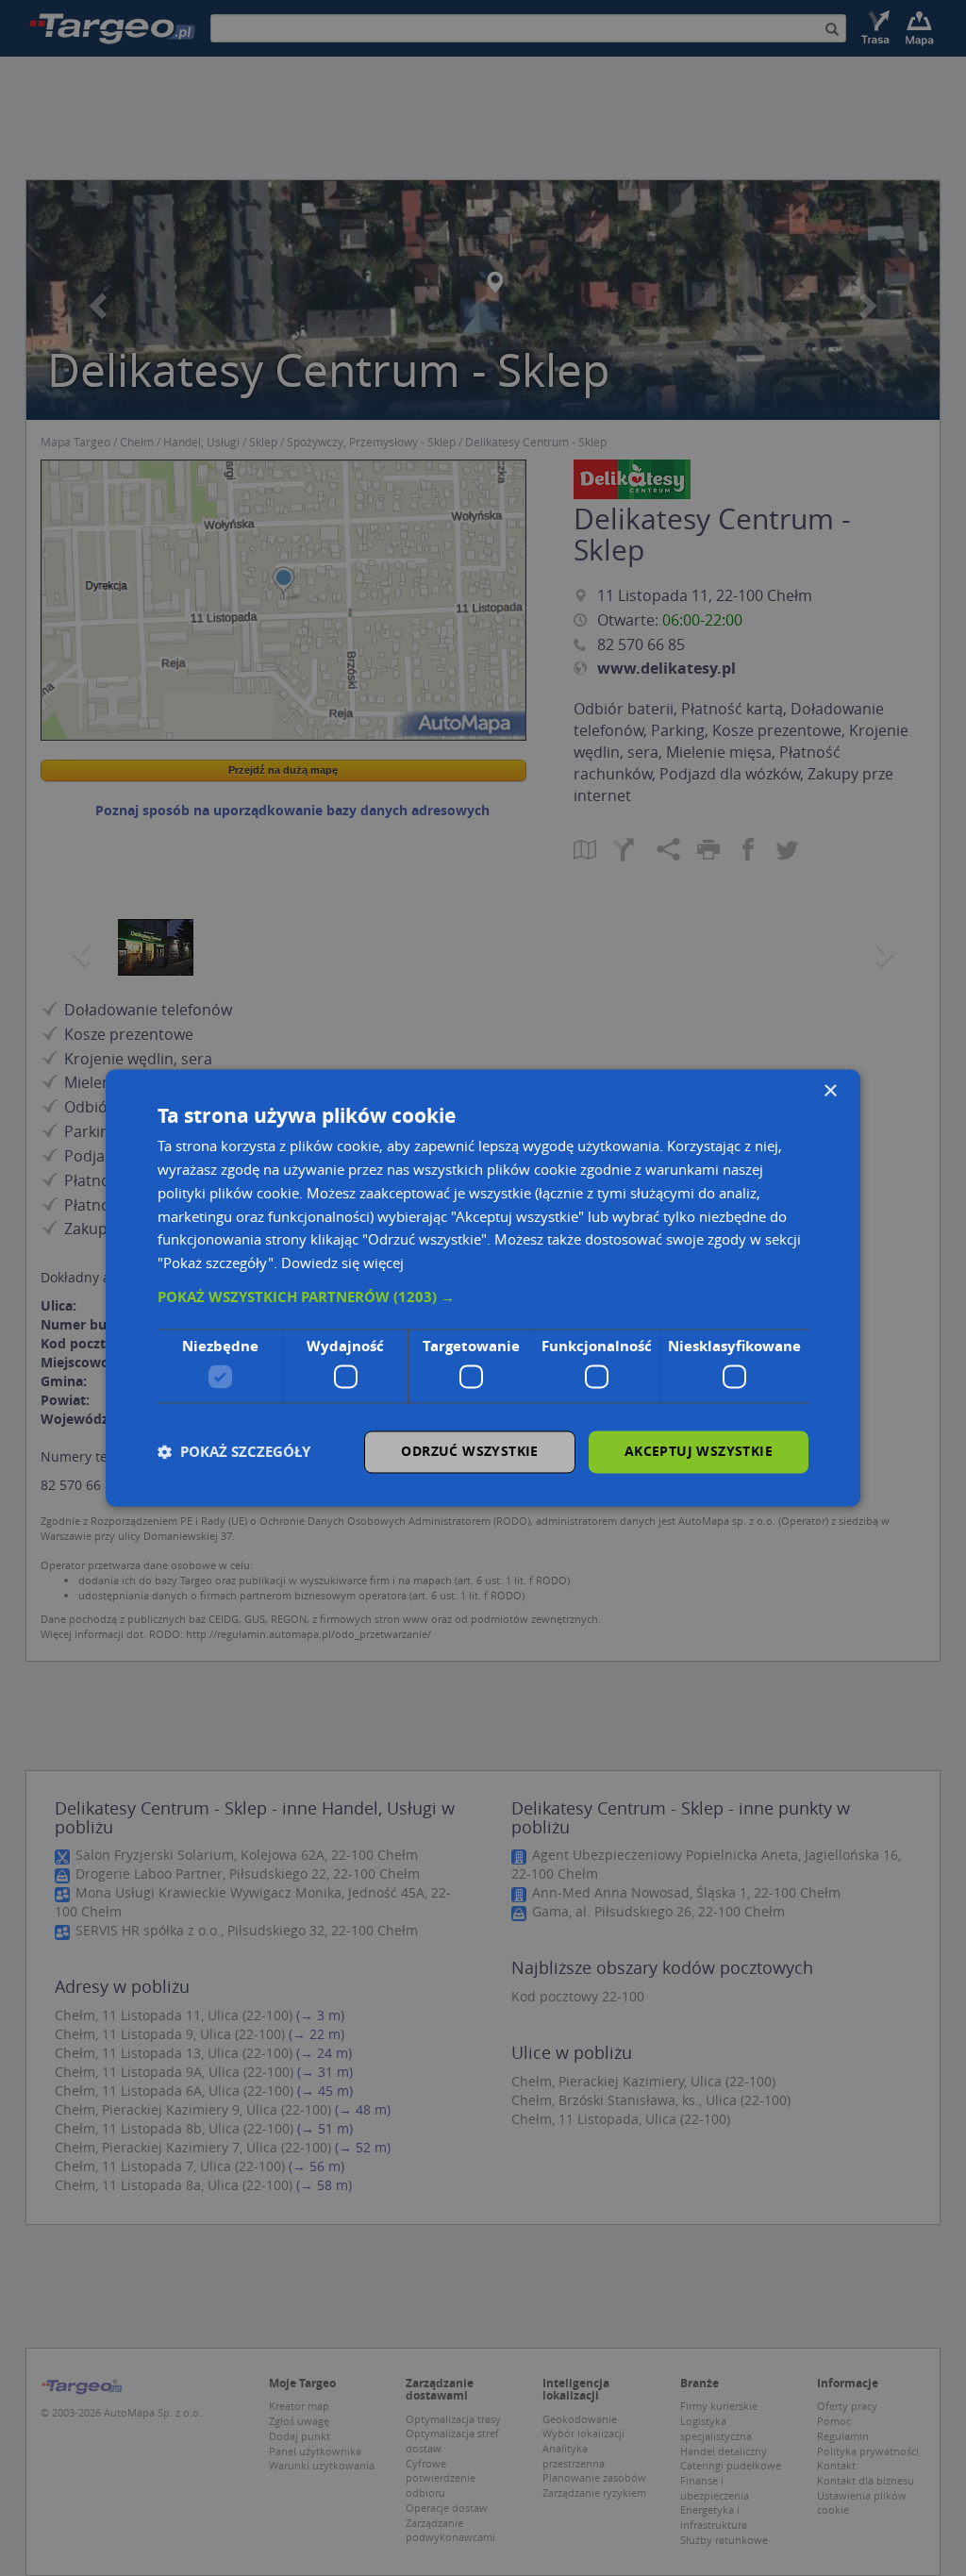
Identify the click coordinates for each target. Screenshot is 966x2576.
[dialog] (483, 1288)
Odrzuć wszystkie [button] (469, 1452)
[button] (483, 1297)
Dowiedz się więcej (342, 1263)
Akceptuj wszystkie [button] (699, 1452)
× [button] (830, 1091)
